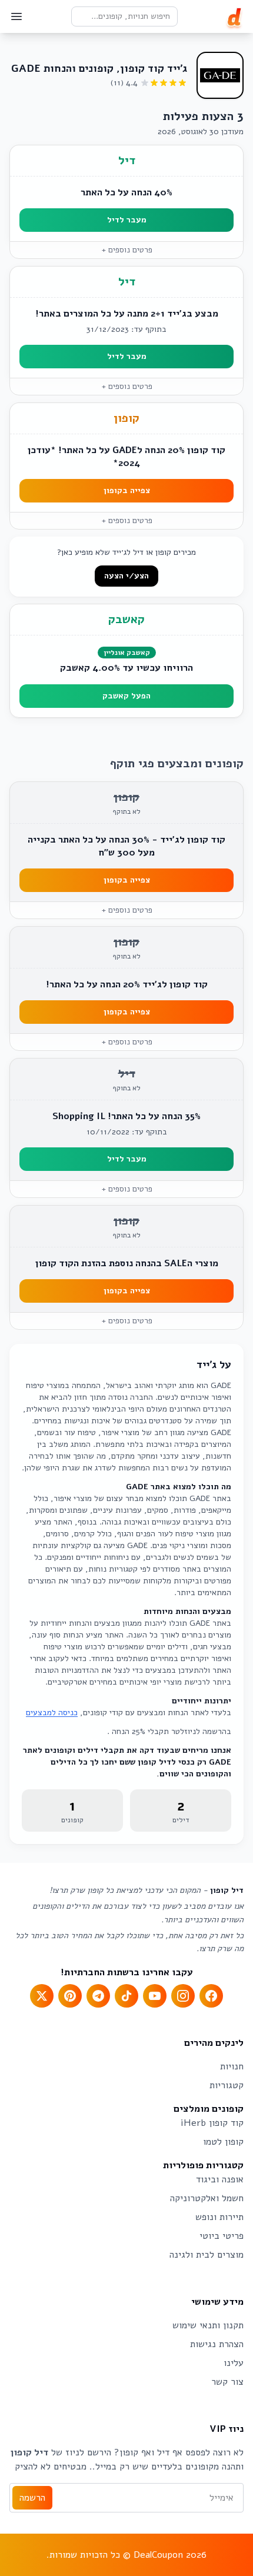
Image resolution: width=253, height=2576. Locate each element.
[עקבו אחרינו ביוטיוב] (155, 1996)
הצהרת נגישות (217, 2344)
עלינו (234, 2363)
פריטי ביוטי (222, 2236)
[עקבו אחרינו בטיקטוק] (126, 1996)
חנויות (232, 2066)
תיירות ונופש (219, 2217)
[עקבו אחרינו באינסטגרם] (183, 1996)
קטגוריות (227, 2085)
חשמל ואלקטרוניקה (207, 2198)
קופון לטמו (223, 2142)
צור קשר (227, 2382)
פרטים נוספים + (127, 250)
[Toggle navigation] (16, 16)
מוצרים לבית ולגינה (207, 2255)
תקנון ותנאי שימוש (208, 2325)
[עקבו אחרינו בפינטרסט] (70, 1996)
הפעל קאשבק (126, 696)
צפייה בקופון (127, 490)
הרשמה (32, 2498)
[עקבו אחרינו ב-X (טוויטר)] (42, 1996)
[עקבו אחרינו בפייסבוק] (211, 1996)
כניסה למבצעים (52, 1713)
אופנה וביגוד (220, 2179)
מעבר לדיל (127, 220)
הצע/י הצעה (126, 576)
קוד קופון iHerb (212, 2123)
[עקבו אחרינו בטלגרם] (98, 1996)
